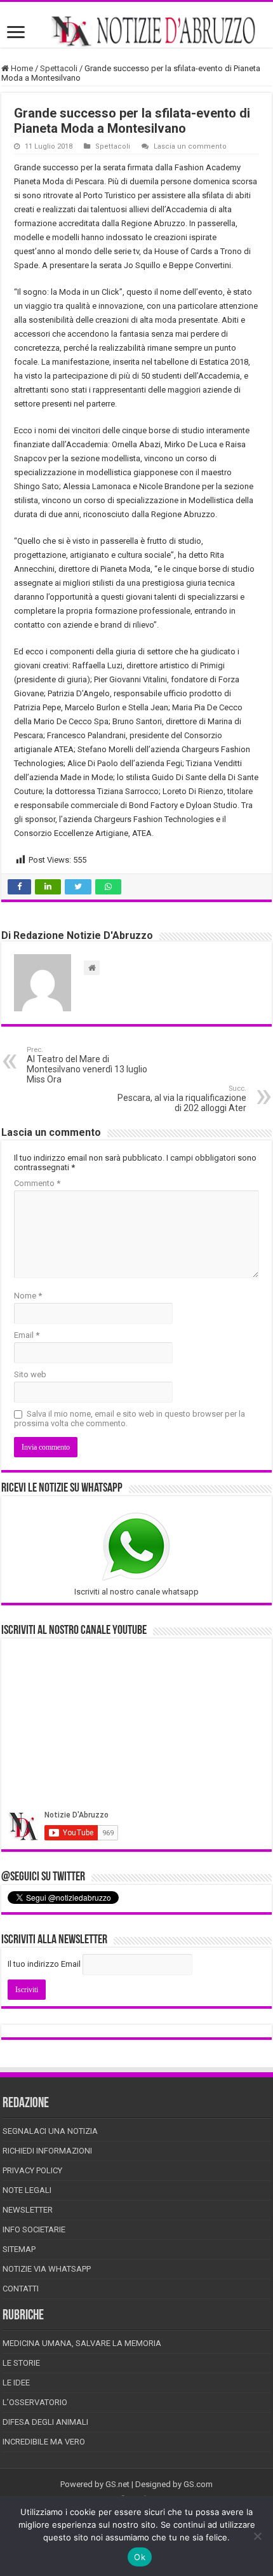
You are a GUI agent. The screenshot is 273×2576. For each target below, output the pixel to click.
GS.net (117, 2484)
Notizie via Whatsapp (47, 2269)
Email (27, 1335)
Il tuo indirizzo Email (44, 1964)
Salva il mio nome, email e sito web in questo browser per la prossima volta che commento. (130, 1419)
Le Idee (16, 2383)
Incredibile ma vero (44, 2442)
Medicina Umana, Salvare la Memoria (82, 2343)
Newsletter (28, 2210)
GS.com (198, 2484)
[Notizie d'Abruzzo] (136, 31)
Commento (37, 1183)
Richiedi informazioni (47, 2151)
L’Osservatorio (35, 2402)
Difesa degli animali (45, 2422)
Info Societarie (34, 2229)
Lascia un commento (190, 146)
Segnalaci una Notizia (50, 2131)
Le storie (21, 2363)
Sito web (30, 1374)
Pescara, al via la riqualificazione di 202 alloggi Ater (182, 1099)
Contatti (21, 2289)
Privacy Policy (32, 2170)
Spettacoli (59, 68)
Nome (28, 1296)
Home (21, 68)
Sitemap (19, 2249)
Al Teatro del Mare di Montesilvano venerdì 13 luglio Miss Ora (87, 1065)
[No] (257, 2536)
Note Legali (27, 2190)
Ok (140, 2557)
